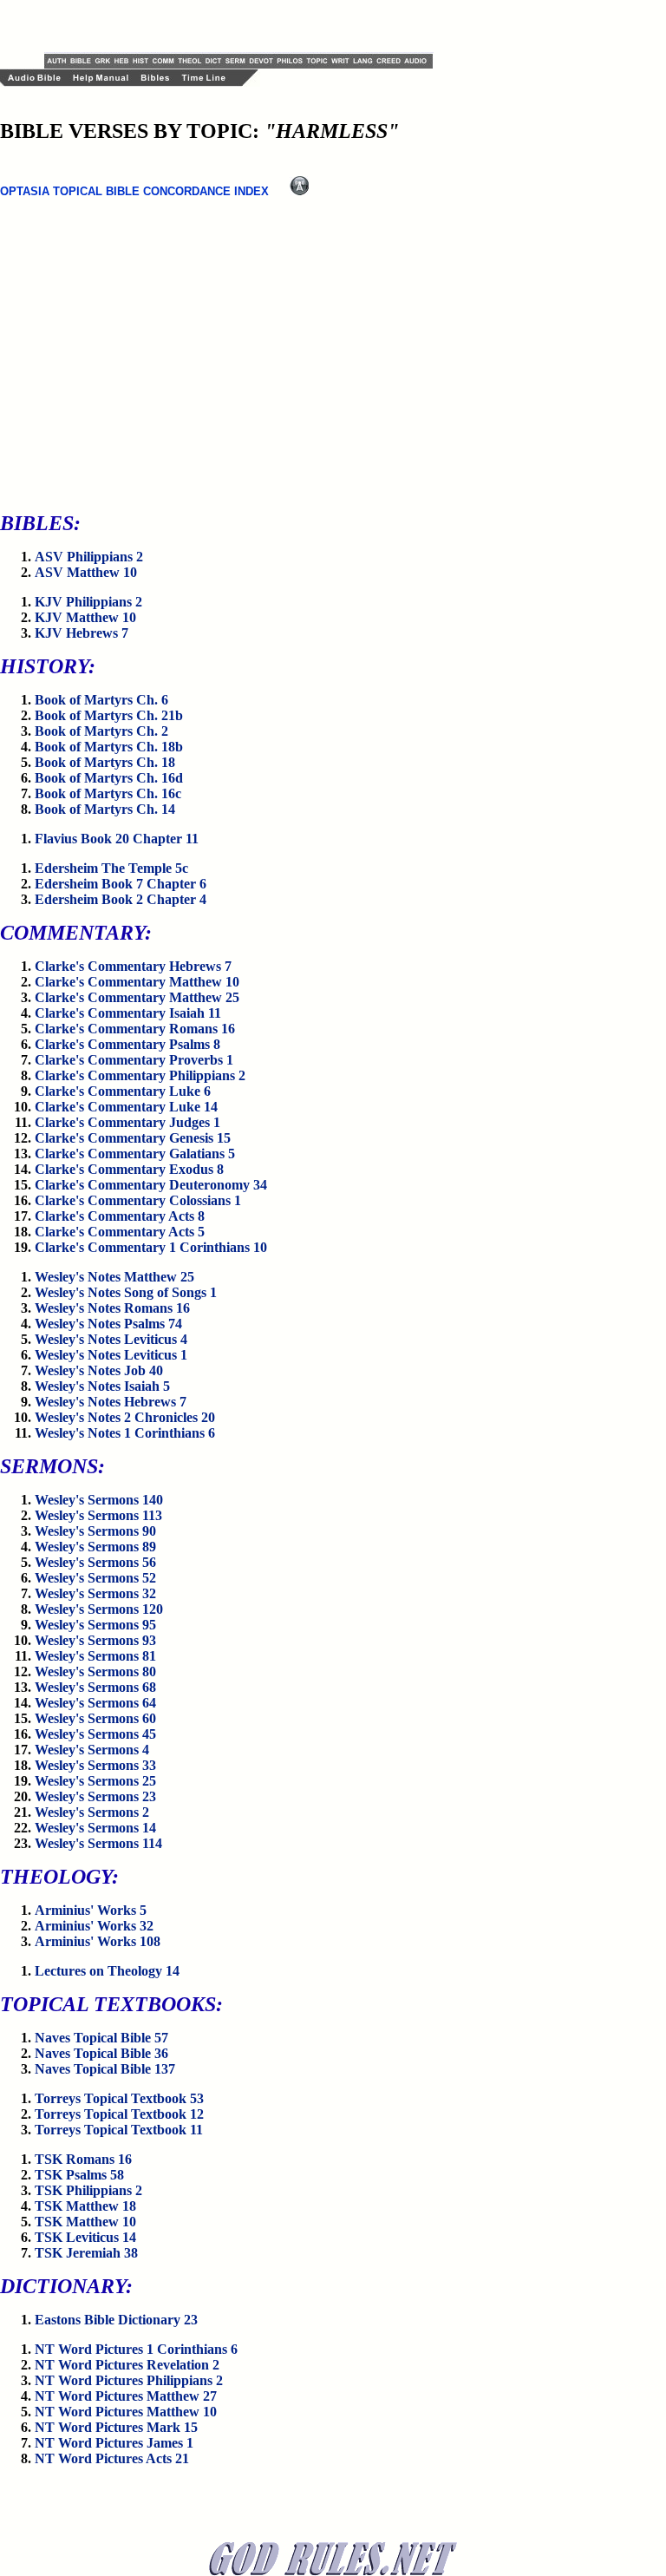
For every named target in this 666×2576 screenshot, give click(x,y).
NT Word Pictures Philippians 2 (129, 2380)
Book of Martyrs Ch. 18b (109, 747)
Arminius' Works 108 (98, 1941)
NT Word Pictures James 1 (114, 2443)
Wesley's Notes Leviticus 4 (111, 1339)
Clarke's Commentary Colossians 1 (138, 1200)
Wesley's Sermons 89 (95, 1547)
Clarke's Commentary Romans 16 (135, 1029)
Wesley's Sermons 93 (95, 1640)
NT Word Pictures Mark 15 (116, 2427)
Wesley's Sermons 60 (95, 1718)
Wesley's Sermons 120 (99, 1609)
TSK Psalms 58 (79, 2175)
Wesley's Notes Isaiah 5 (102, 1386)
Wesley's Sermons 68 (95, 1687)
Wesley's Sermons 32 (95, 1593)
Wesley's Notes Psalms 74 (108, 1324)
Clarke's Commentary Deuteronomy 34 (151, 1185)
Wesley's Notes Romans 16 (112, 1308)
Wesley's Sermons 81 (95, 1656)
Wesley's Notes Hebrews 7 (111, 1402)
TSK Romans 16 (83, 2159)
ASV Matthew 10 (86, 572)
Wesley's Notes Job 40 (99, 1370)
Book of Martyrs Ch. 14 (105, 809)
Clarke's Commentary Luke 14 (126, 1107)
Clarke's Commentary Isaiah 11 (128, 1013)
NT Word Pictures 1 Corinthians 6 (136, 2349)
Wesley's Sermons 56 (95, 1562)
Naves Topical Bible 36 (101, 2053)
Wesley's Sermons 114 (98, 1843)
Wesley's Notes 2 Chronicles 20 (125, 1417)
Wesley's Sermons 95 (95, 1625)
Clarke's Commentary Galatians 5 (135, 1154)
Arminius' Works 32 (94, 1926)
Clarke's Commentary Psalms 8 (127, 1044)
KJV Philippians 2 (88, 602)
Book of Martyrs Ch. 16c (108, 793)
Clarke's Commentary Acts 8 (120, 1216)
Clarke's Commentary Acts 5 (120, 1232)
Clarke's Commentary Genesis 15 (133, 1138)
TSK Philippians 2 (88, 2190)
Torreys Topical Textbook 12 (119, 2114)
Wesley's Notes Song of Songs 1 (126, 1292)
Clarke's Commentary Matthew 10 (137, 982)
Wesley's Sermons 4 (92, 1750)
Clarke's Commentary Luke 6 (123, 1091)
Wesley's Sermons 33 (95, 1765)
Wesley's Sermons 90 (95, 1531)
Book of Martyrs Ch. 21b (109, 715)
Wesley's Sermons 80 (95, 1671)
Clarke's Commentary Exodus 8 (129, 1169)
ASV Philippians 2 (89, 557)
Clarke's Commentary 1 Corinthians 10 (151, 1247)
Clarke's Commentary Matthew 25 (137, 997)
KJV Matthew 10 (85, 617)
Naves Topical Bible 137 (105, 2069)
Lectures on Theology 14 (107, 1971)
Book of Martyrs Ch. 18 (105, 762)
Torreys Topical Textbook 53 (119, 2098)
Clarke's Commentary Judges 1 (127, 1122)
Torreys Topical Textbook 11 (119, 2130)
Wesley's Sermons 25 (95, 1781)
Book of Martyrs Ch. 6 (101, 700)
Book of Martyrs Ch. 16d (109, 778)
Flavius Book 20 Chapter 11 (117, 839)
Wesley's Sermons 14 (95, 1828)
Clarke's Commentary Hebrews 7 (133, 966)
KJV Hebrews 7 (82, 633)
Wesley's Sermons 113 (98, 1515)
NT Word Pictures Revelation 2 (127, 2365)
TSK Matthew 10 (85, 2222)
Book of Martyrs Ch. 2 (101, 731)
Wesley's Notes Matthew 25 (114, 1277)
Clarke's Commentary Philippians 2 (140, 1075)
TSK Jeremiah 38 (86, 2253)
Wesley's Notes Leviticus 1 (111, 1355)
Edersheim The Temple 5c (111, 868)
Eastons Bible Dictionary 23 (116, 2320)
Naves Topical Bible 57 (101, 2038)
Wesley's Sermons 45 (95, 1734)
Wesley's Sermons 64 (95, 1703)
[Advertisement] (247, 26)
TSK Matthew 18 (85, 2206)
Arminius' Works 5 (91, 1910)
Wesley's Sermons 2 (92, 1812)
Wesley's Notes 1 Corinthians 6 (125, 1433)
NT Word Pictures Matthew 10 (126, 2412)
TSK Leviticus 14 (85, 2237)
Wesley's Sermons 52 (95, 1578)
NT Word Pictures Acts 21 (112, 2458)
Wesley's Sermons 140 (99, 1500)
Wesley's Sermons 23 (95, 1796)
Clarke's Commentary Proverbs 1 (134, 1060)
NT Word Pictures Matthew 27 (126, 2396)
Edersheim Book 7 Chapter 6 (121, 884)
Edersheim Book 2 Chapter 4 (121, 899)
